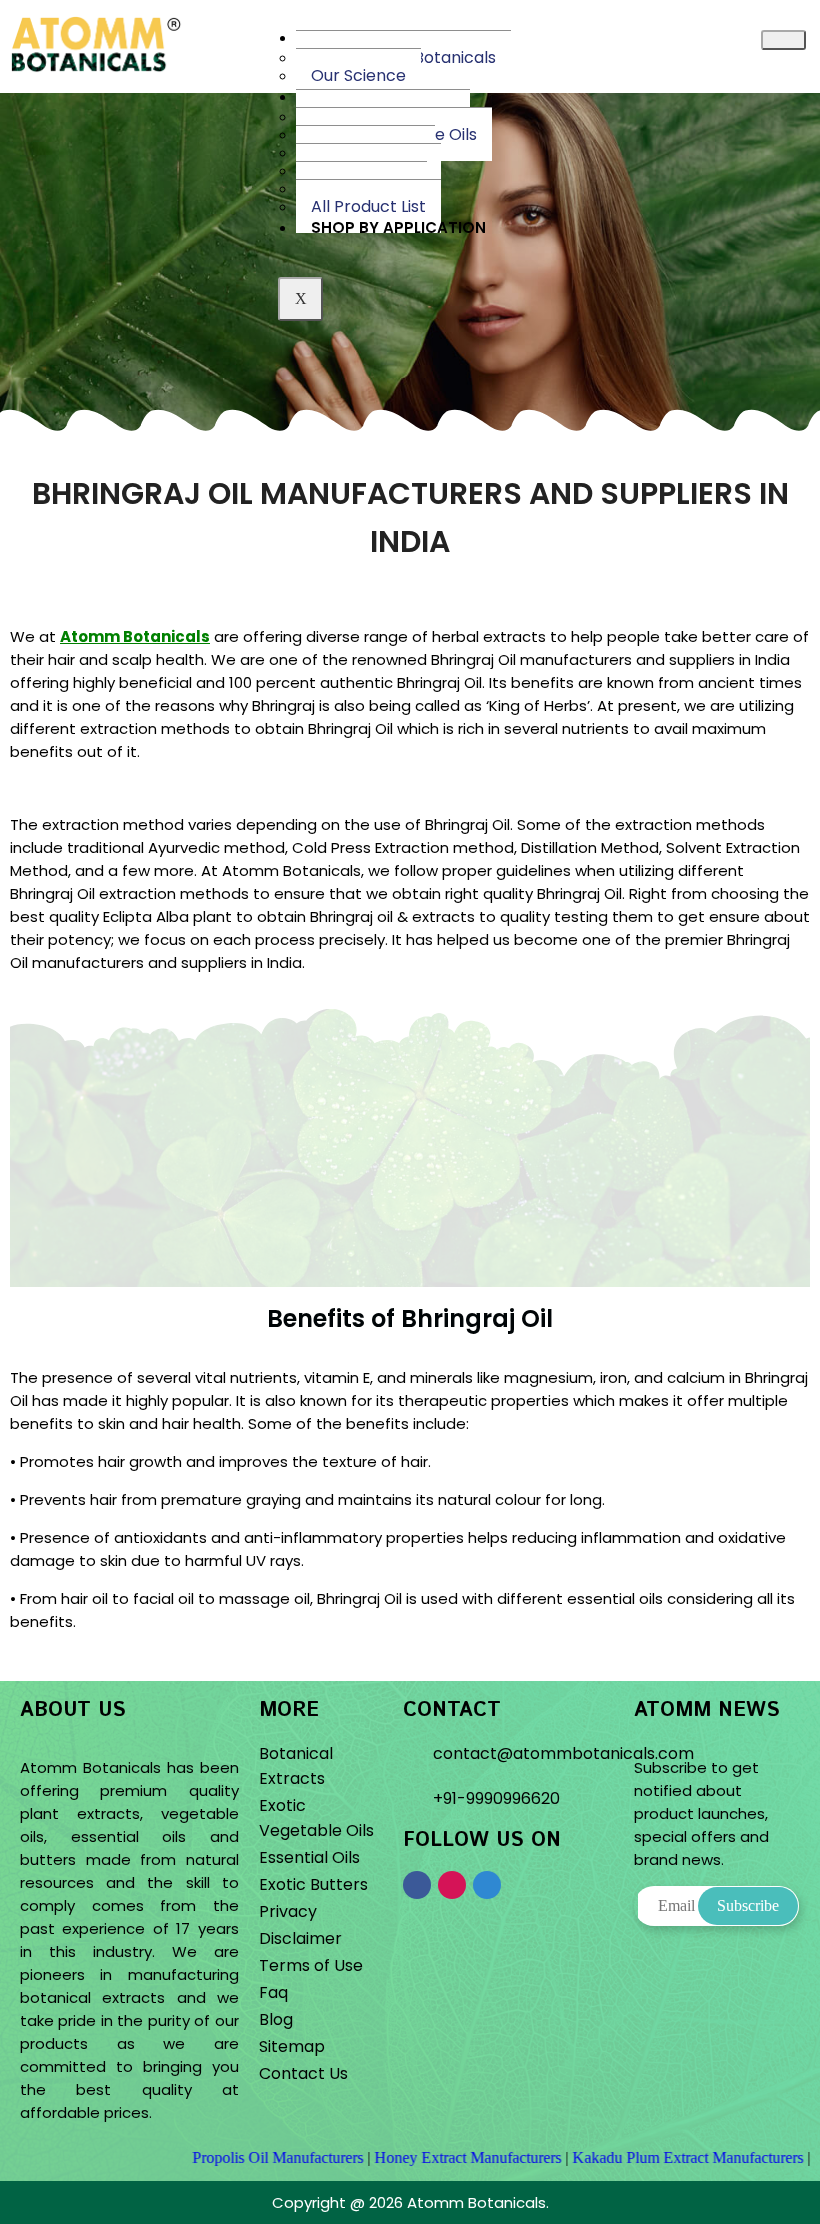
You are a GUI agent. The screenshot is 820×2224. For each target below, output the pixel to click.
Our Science (358, 75)
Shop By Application (398, 227)
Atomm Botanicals (135, 636)
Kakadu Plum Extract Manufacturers (628, 2157)
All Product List (368, 206)
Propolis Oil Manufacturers (218, 2157)
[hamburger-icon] (783, 40)
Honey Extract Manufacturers (408, 2157)
